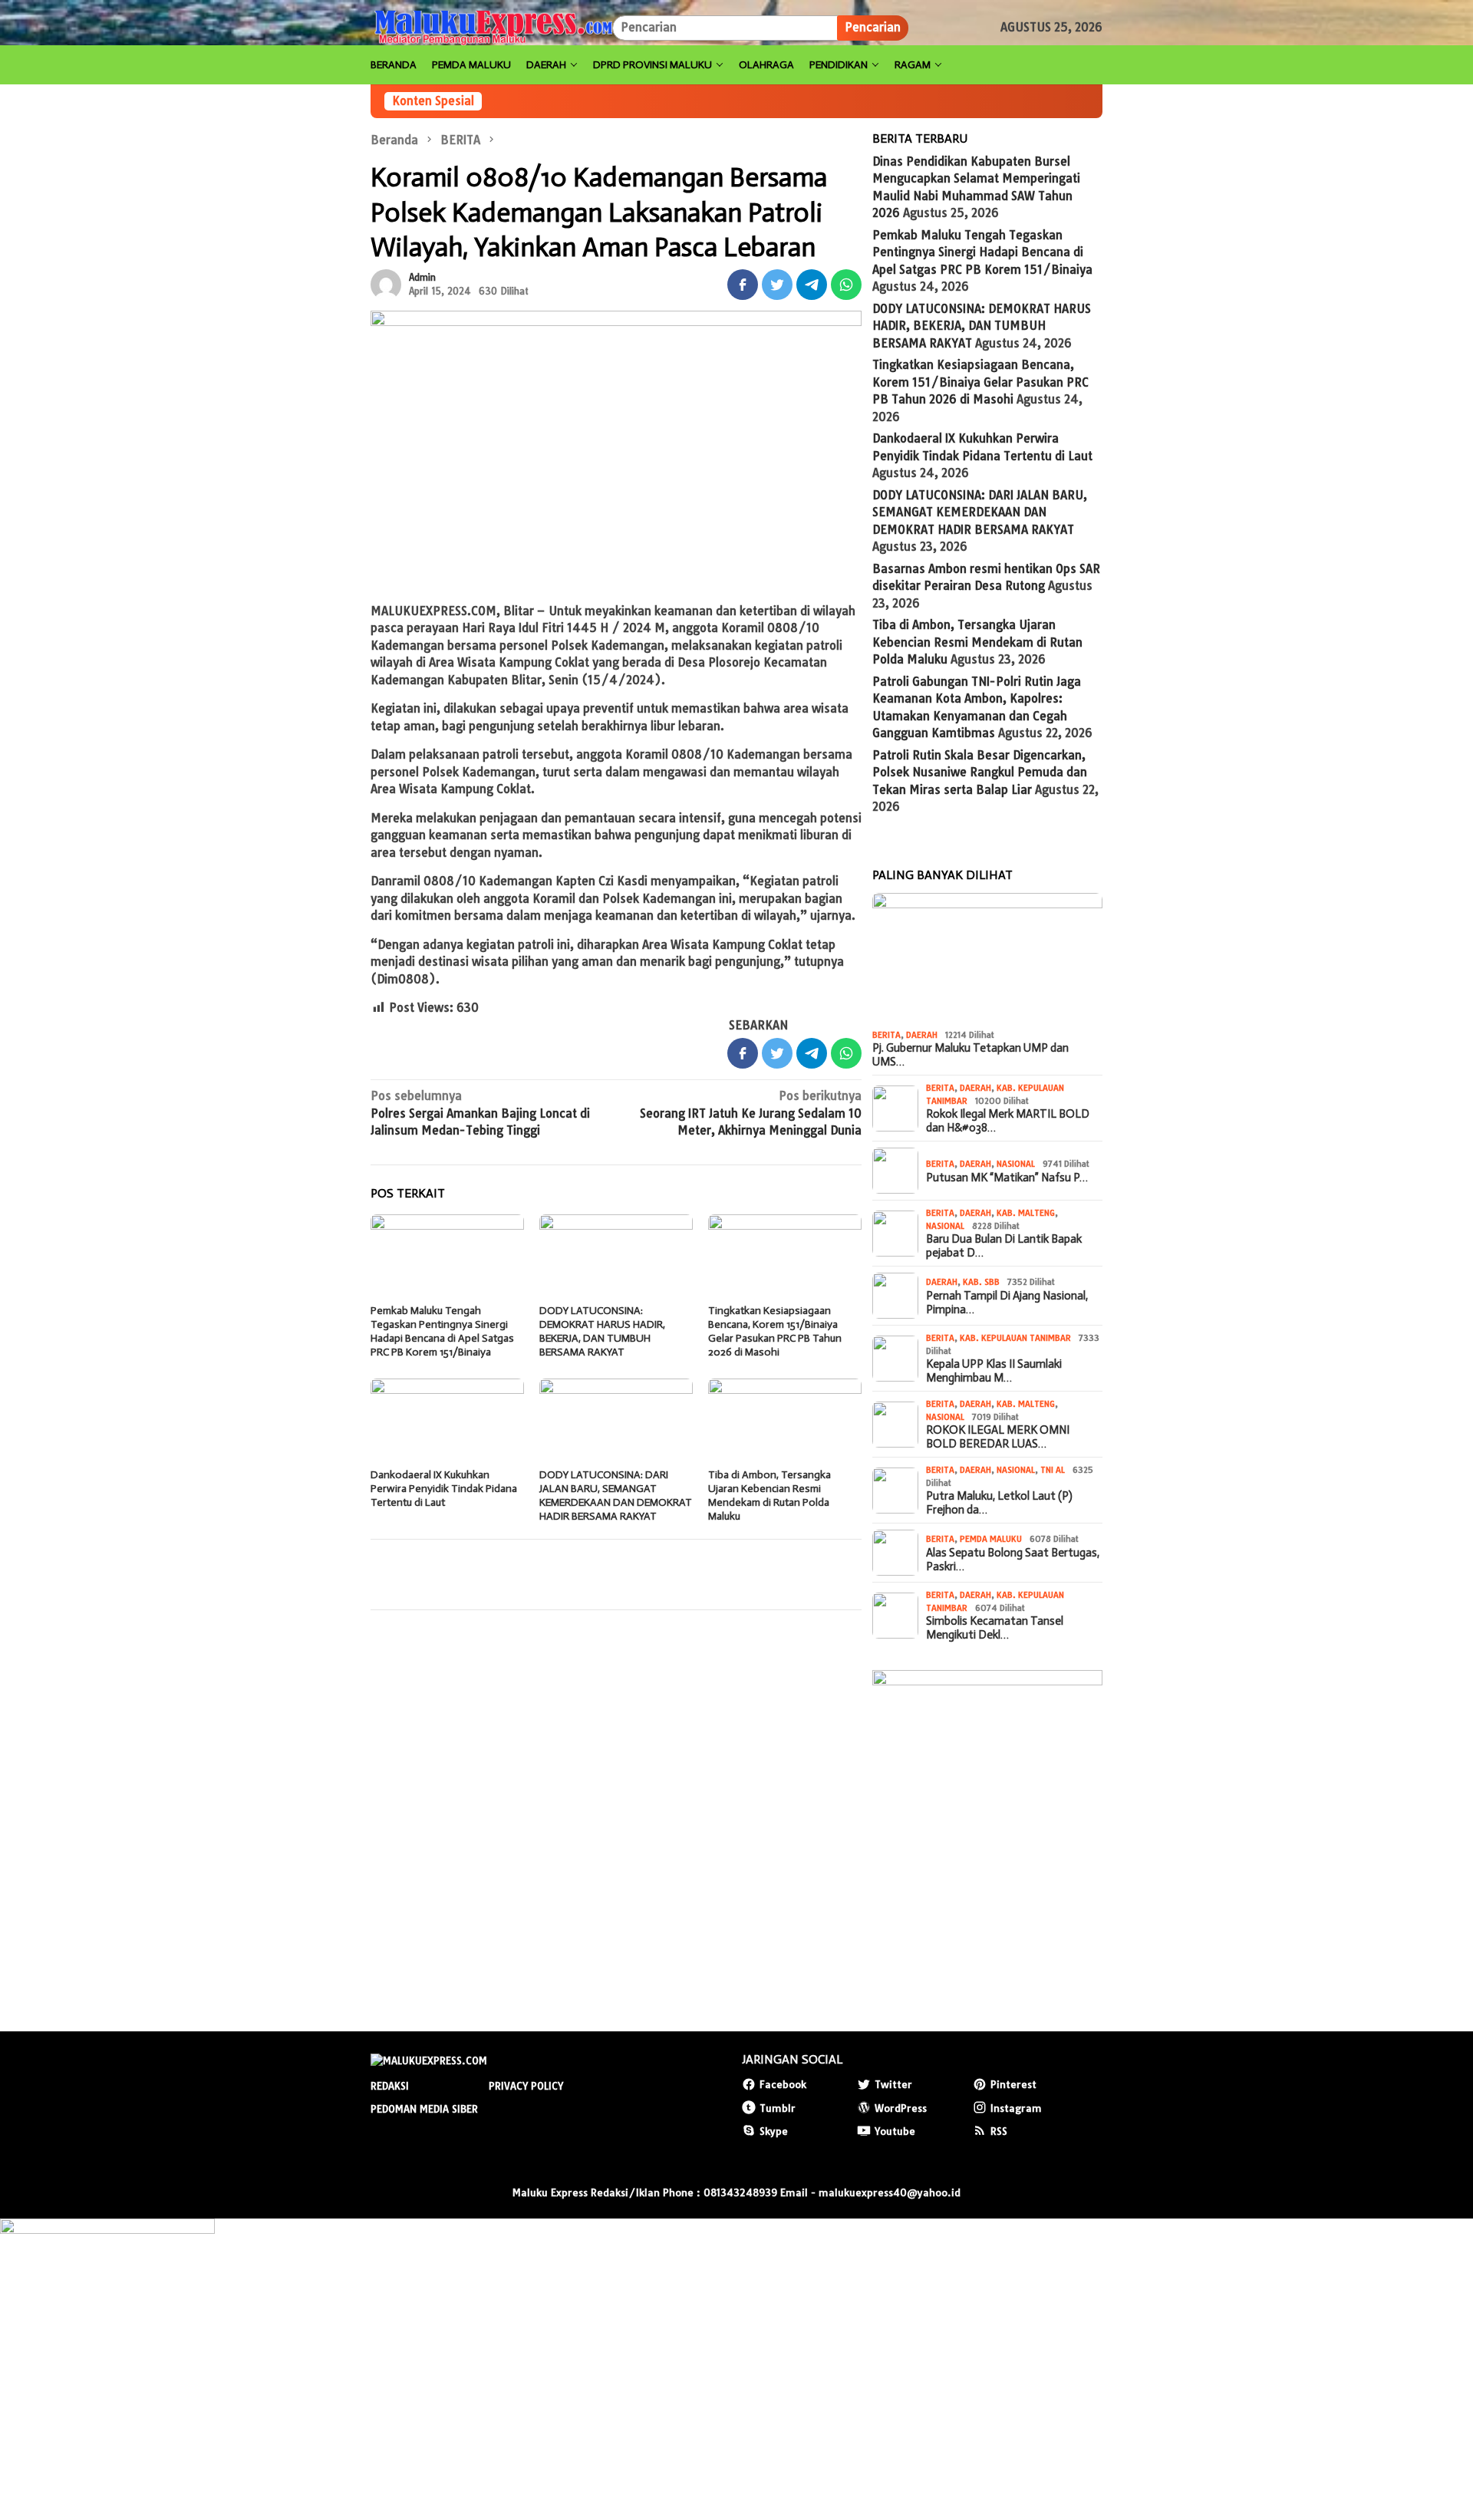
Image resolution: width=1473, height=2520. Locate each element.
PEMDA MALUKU (991, 1539)
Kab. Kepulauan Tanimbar (1015, 1338)
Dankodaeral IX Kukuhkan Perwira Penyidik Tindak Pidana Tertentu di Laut (444, 1489)
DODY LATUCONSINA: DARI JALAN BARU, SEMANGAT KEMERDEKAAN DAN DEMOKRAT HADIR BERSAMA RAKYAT (616, 1496)
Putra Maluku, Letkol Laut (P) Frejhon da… (999, 1503)
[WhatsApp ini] (846, 285)
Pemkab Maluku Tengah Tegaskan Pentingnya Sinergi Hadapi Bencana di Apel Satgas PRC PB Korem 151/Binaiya (442, 1331)
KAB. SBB (981, 1282)
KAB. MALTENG (1026, 1213)
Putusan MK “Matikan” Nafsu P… (1007, 1178)
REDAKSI (390, 2086)
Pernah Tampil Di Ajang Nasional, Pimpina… (1007, 1303)
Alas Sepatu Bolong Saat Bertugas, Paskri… (1013, 1560)
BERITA (886, 1035)
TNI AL (1053, 1470)
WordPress (901, 2108)
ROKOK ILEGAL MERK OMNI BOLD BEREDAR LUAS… (998, 1437)
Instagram (1016, 2108)
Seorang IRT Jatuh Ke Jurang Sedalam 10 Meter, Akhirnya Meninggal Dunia (751, 1113)
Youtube (895, 2131)
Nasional (1016, 1164)
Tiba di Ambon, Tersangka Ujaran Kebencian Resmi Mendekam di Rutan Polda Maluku (769, 1496)
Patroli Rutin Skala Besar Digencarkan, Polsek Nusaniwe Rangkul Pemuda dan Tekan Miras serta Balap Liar (980, 772)
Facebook (783, 2084)
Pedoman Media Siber (424, 2109)
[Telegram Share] (812, 285)
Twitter (893, 2084)
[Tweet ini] (777, 285)
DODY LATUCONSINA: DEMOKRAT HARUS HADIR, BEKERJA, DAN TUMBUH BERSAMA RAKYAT (602, 1331)
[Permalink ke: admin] (386, 283)
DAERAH (922, 1035)
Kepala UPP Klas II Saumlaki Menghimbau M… (994, 1371)
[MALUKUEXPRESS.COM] (491, 27)
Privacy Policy (526, 2086)
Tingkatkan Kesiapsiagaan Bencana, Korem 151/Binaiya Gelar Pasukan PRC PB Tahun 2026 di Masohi (775, 1331)
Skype (774, 2131)
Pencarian (873, 27)
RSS (999, 2131)
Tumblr (778, 2108)
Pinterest (1013, 2084)
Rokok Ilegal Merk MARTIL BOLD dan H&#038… (1008, 1121)
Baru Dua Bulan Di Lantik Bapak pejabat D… (1004, 1246)
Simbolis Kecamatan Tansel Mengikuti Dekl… (995, 1628)
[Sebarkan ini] (743, 285)
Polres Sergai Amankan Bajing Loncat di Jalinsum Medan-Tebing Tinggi (480, 1113)
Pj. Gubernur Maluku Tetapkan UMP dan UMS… (970, 1055)
